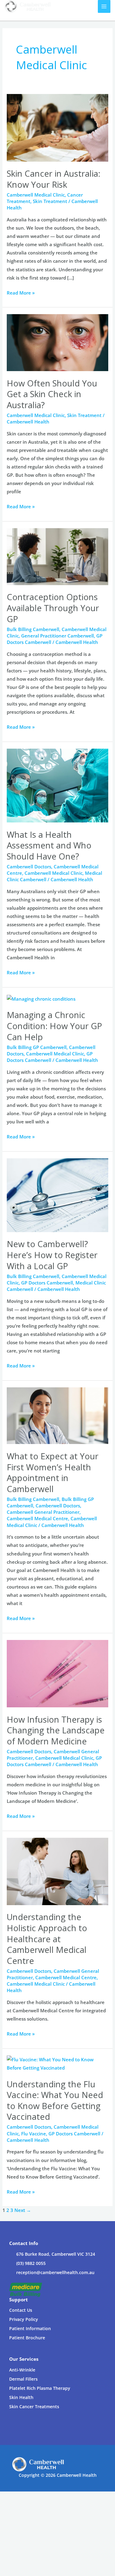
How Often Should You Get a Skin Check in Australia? (52, 394)
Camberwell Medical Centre (37, 1518)
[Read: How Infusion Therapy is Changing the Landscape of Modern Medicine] (57, 1673)
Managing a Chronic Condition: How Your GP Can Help (54, 1026)
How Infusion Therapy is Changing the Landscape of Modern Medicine (56, 1730)
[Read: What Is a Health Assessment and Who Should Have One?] (57, 785)
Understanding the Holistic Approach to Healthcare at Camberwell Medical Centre (47, 1939)
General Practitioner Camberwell (57, 636)
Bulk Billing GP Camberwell (37, 1047)
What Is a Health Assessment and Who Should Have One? (49, 845)
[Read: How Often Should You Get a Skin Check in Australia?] (57, 342)
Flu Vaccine (34, 2134)
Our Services (24, 2359)
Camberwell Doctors (29, 867)
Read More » (21, 292)
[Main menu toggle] (104, 6)
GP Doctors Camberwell (50, 1057)
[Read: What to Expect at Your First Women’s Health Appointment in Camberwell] (57, 1415)
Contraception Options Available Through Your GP (53, 608)
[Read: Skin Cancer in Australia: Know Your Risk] (57, 127)
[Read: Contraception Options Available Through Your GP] (57, 556)
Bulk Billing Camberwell (33, 629)
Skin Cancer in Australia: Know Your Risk (54, 179)
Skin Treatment (50, 201)
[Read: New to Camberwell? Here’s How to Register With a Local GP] (57, 1194)
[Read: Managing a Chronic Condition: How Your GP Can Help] (41, 998)
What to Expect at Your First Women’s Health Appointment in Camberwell (53, 1472)
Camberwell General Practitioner (43, 1512)
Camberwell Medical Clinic (36, 195)
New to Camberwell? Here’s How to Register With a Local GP (52, 1255)
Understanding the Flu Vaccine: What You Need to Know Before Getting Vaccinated (55, 2100)
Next (23, 2210)
